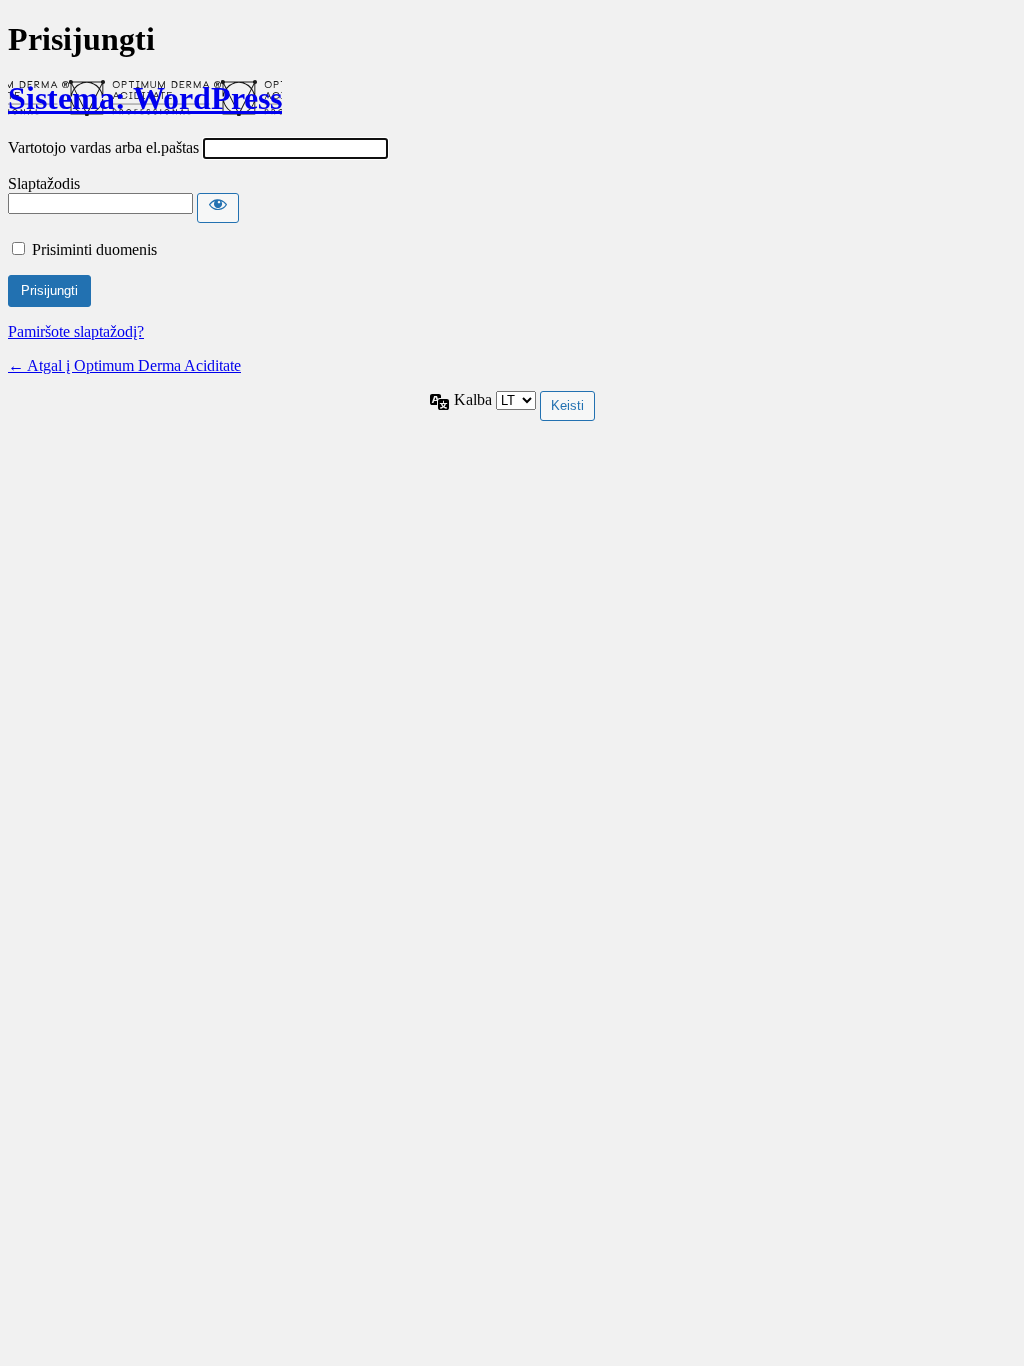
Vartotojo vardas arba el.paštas (103, 147)
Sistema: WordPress (145, 98)
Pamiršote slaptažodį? (76, 331)
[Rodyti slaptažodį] (218, 208)
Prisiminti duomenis (94, 249)
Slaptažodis (44, 183)
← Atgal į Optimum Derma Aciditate (124, 365)
